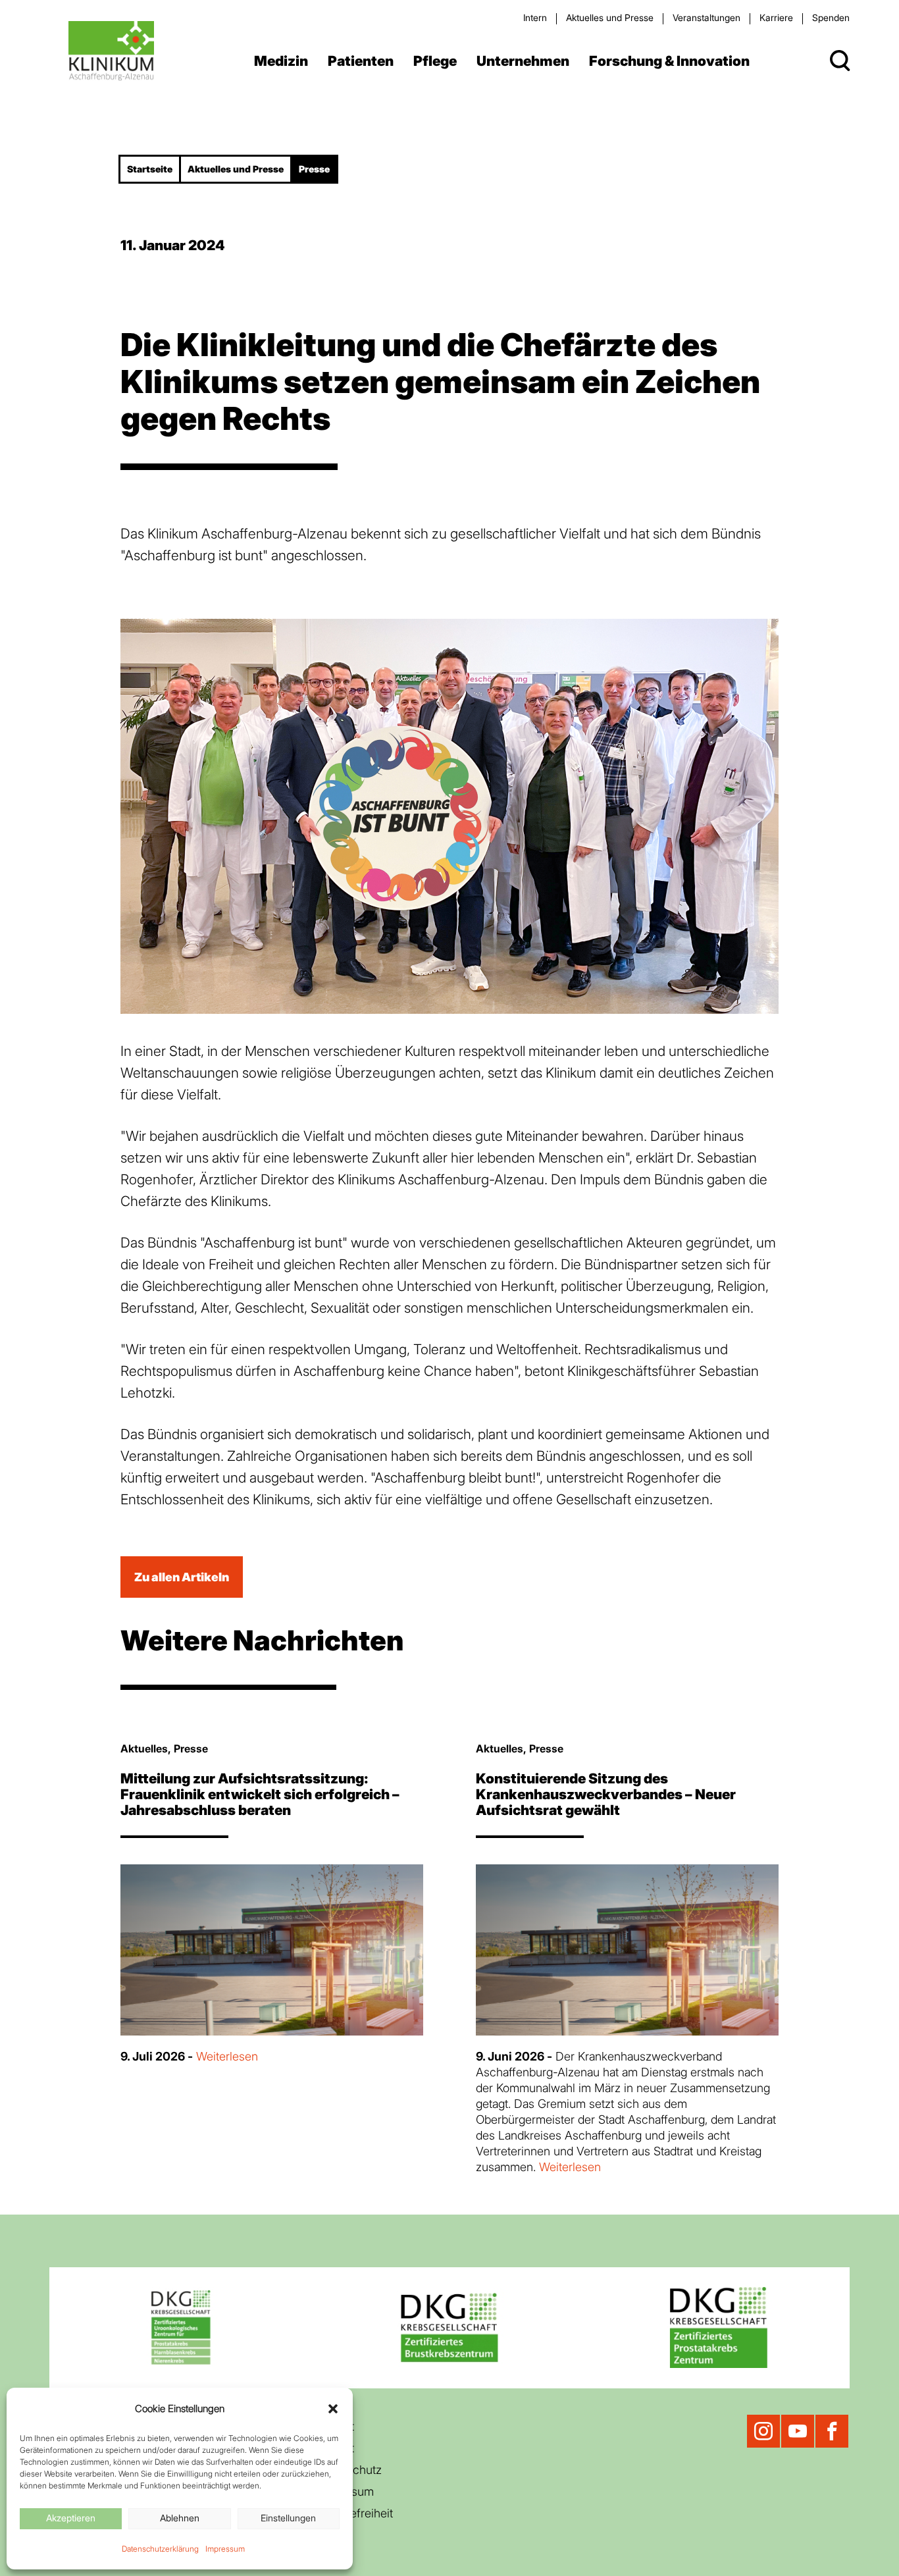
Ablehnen (180, 2518)
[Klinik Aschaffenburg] (112, 51)
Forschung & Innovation (669, 61)
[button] (333, 2409)
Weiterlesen (227, 2056)
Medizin (281, 61)
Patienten (361, 61)
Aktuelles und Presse (610, 17)
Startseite (150, 169)
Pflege (435, 61)
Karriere (776, 17)
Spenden (831, 17)
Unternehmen (523, 61)
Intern (535, 17)
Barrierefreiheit (354, 2513)
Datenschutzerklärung (160, 2549)
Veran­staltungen (706, 17)
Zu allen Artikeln (182, 1577)
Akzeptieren (71, 2518)
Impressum (225, 2549)
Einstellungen (288, 2518)
